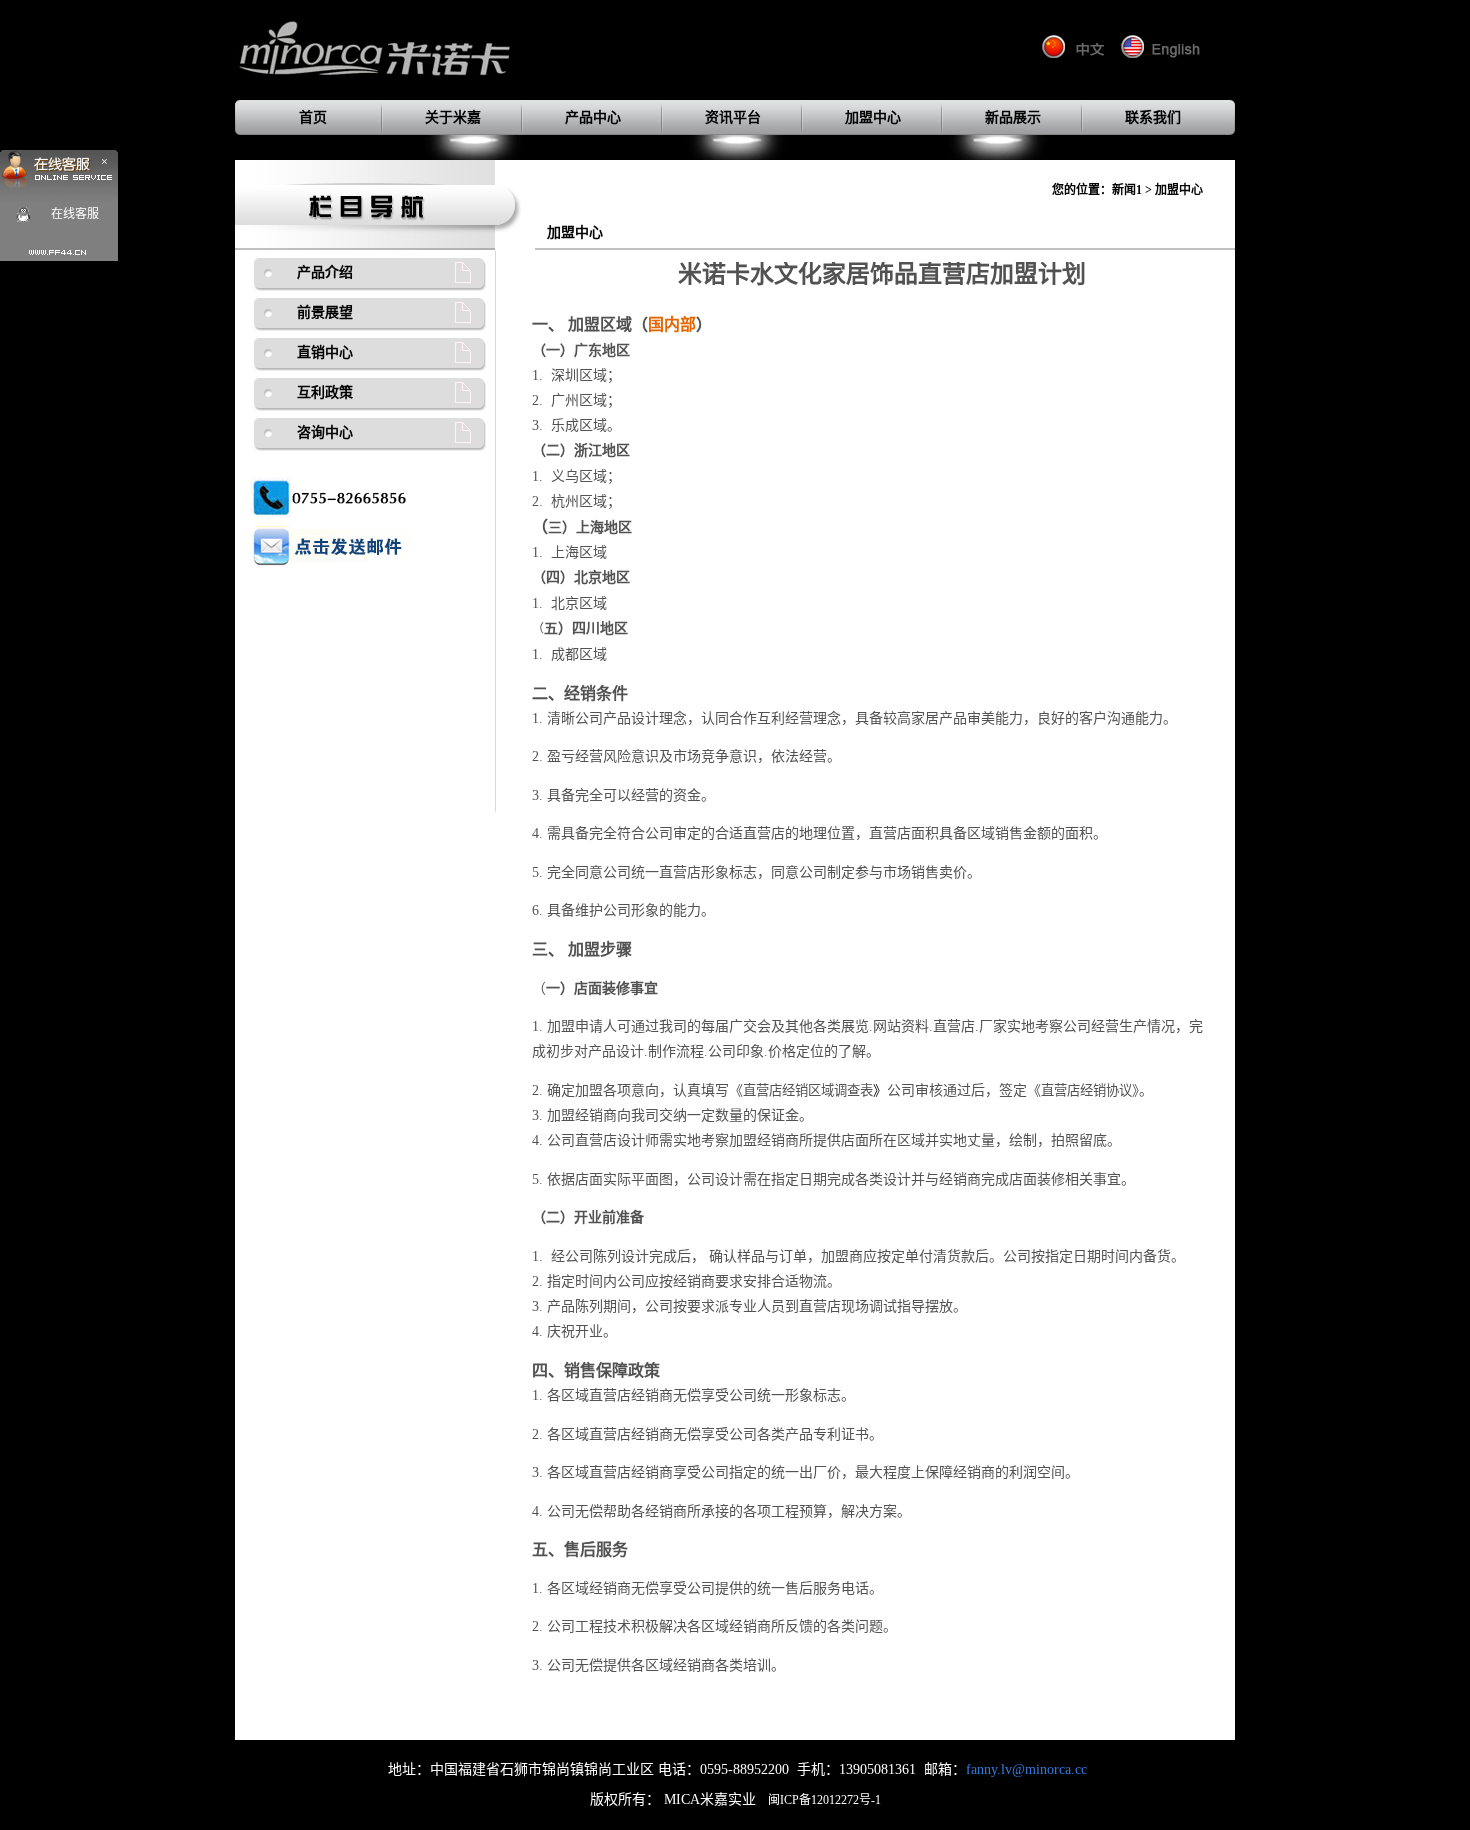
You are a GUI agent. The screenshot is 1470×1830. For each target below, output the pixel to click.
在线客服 (75, 214)
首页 (313, 117)
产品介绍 (325, 272)
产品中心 (593, 117)
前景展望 (325, 312)
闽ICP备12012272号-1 (824, 1800)
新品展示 (1013, 117)
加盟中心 (873, 117)
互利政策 (325, 392)
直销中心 (325, 352)
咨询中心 (325, 432)
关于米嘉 (453, 117)
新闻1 (1127, 190)
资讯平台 (733, 117)
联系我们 (1153, 117)
